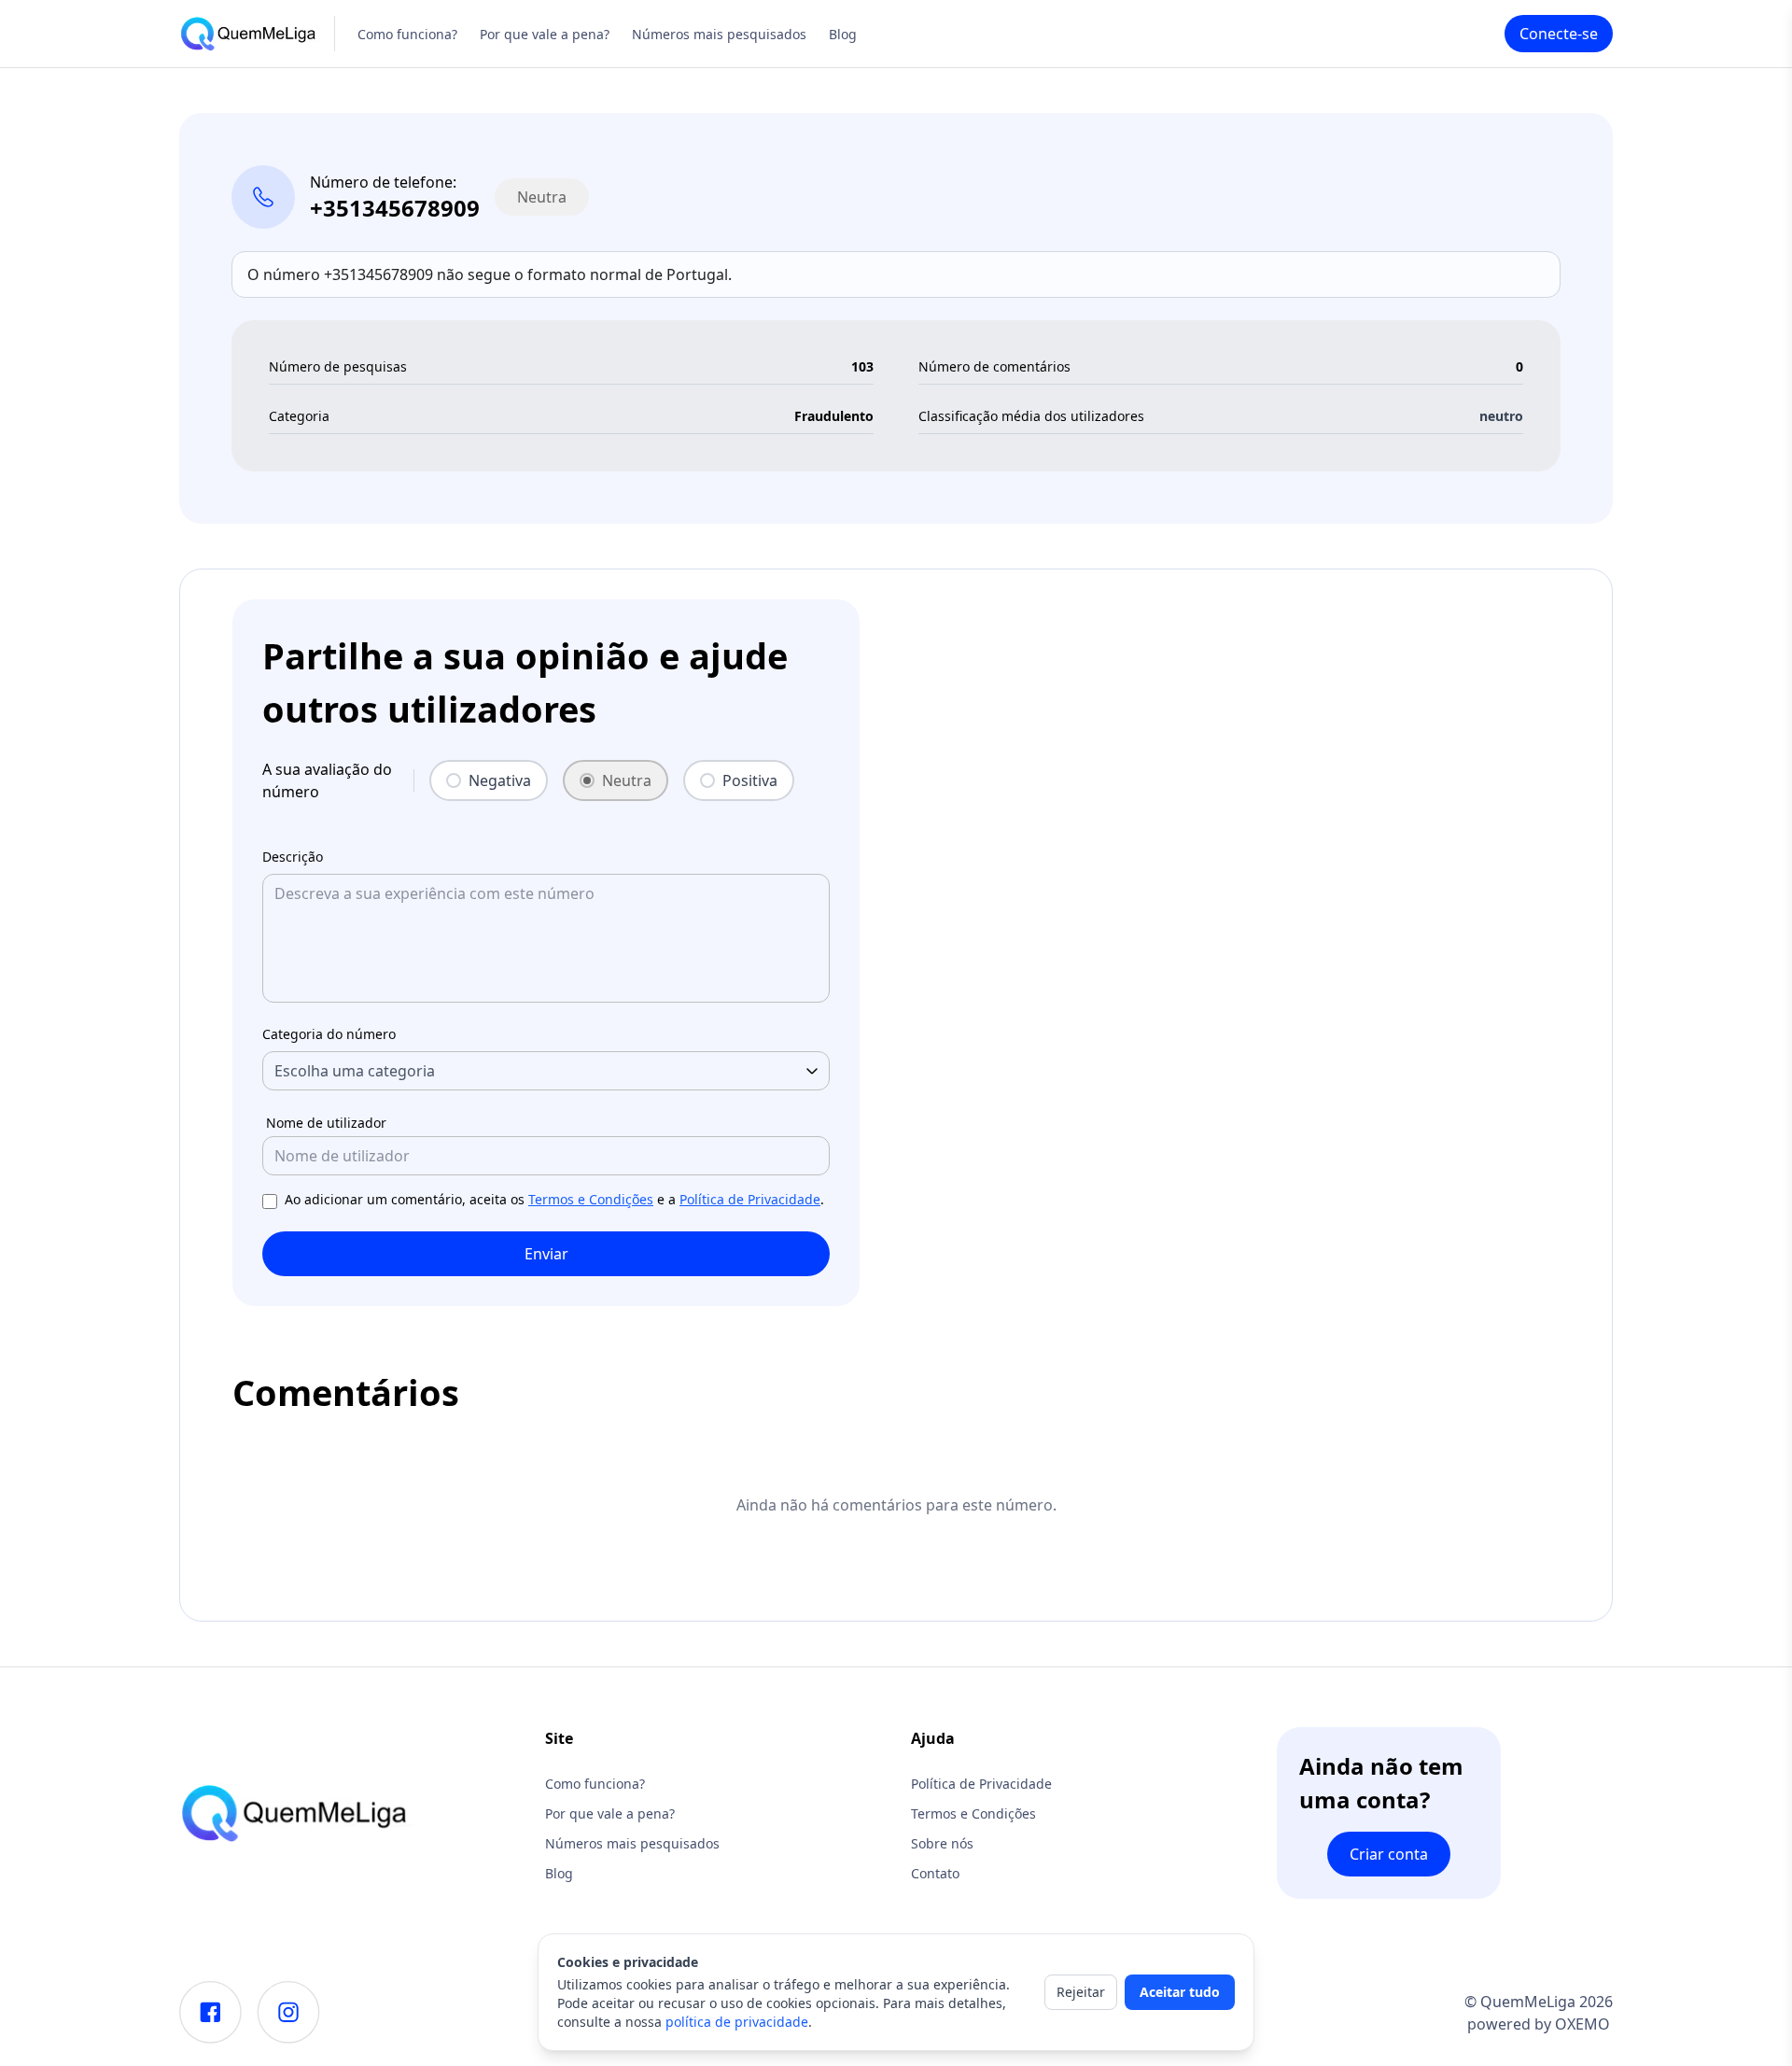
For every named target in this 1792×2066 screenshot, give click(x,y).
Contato (935, 1873)
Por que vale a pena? (545, 34)
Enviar (546, 1254)
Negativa (500, 780)
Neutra (627, 780)
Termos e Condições (591, 1199)
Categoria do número (329, 1034)
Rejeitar (1081, 1992)
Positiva (750, 780)
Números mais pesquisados (719, 34)
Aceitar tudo (1180, 1992)
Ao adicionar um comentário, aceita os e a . (554, 1199)
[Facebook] (210, 2012)
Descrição (293, 857)
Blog (843, 34)
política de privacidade (737, 2022)
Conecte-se (1559, 34)
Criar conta (1389, 1854)
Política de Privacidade (750, 1199)
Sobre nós (942, 1843)
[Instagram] (288, 2012)
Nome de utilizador (326, 1123)
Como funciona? (407, 34)
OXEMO (1582, 2024)
